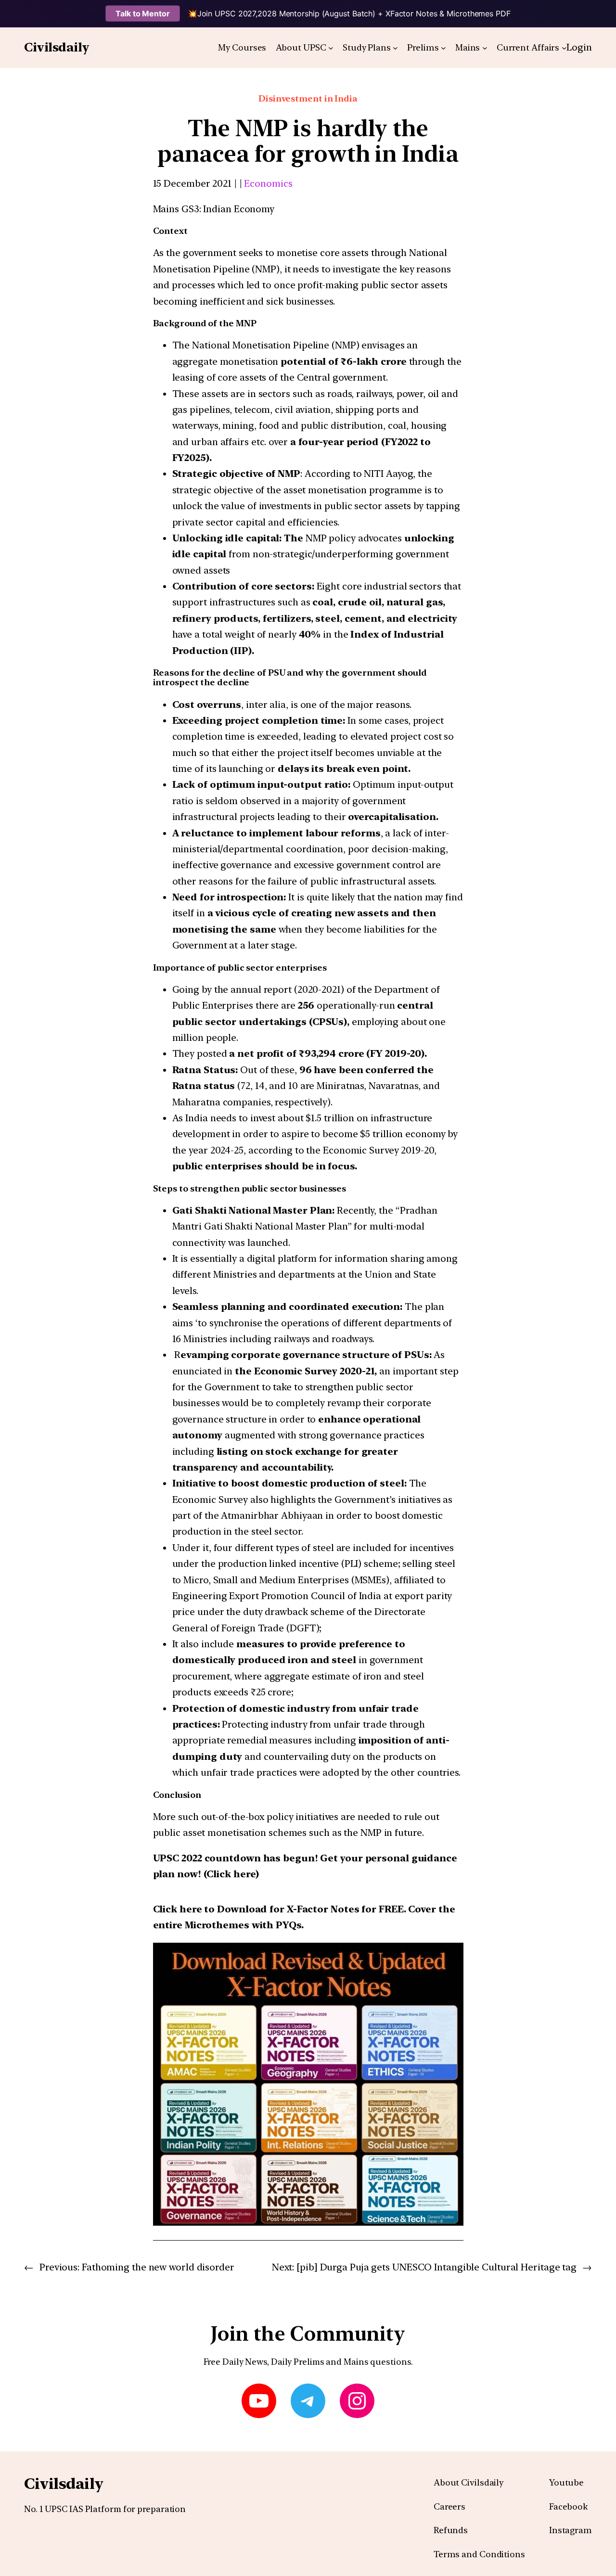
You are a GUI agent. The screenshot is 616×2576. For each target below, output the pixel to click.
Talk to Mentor (143, 13)
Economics (268, 183)
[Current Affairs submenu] (564, 48)
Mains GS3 (176, 209)
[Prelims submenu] (443, 48)
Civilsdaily (57, 47)
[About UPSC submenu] (331, 48)
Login (579, 47)
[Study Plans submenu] (395, 48)
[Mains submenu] (485, 48)
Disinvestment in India (308, 98)
